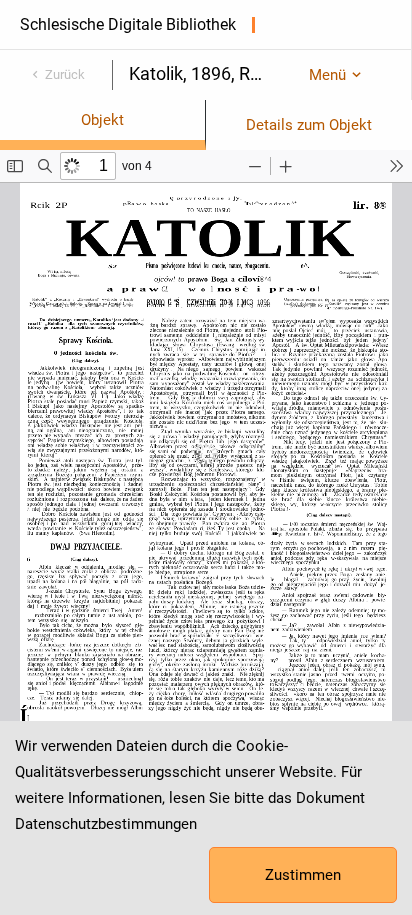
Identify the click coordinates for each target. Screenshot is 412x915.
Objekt (102, 120)
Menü (327, 75)
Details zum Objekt (309, 125)
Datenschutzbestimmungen (106, 824)
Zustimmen (303, 875)
